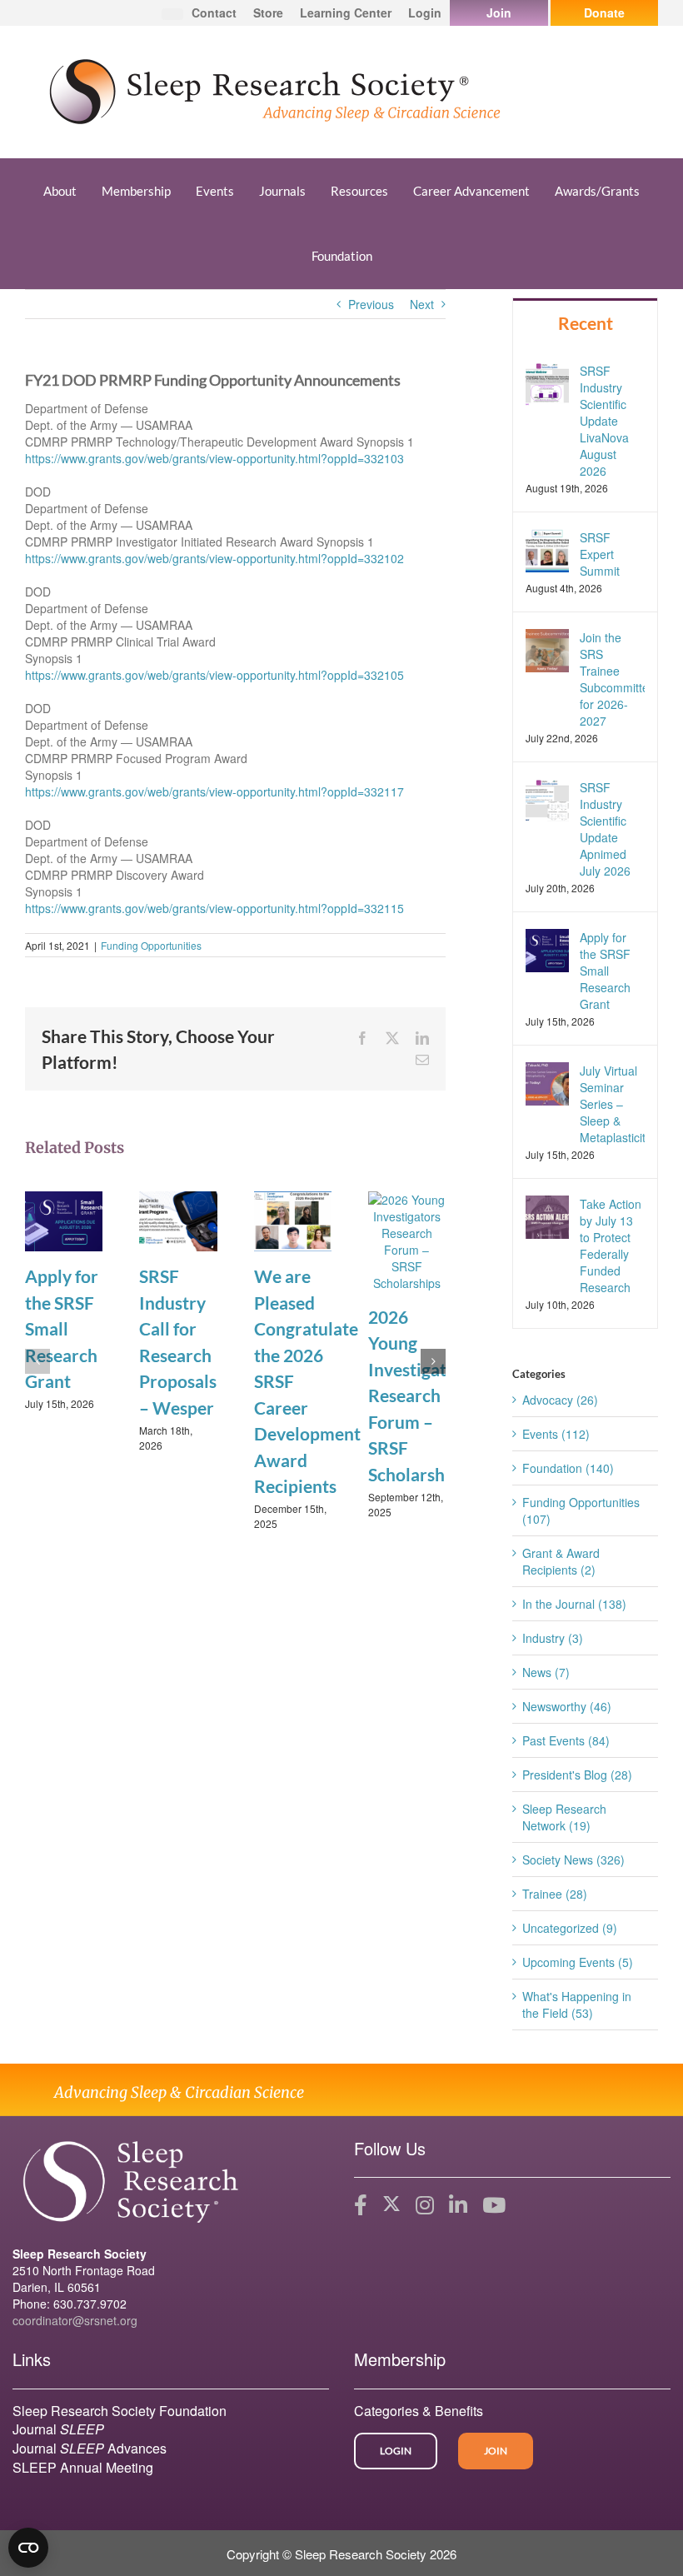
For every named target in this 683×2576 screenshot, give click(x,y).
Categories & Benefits (419, 2411)
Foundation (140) (568, 1468)
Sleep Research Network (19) (564, 1817)
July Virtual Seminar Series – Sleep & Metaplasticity (612, 1104)
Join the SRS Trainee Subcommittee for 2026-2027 (612, 679)
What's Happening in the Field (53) (577, 2004)
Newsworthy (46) (567, 1706)
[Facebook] (361, 2205)
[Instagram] (425, 2205)
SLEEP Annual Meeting (83, 2467)
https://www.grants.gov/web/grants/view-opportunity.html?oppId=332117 (214, 791)
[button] (37, 1361)
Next (422, 304)
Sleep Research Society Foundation (120, 2411)
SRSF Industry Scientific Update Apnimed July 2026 (605, 829)
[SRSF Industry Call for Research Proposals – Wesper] (178, 1220)
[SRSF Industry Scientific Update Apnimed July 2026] (547, 799)
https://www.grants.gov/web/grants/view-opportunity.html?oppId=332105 (214, 675)
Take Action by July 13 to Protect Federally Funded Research (611, 1246)
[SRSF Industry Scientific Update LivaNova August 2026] (547, 382)
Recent (586, 323)
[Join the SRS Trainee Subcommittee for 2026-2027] (547, 648)
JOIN (496, 2451)
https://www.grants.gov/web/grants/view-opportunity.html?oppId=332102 (214, 558)
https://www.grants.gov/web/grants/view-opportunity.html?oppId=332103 (214, 458)
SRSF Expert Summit (600, 554)
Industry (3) (553, 1638)
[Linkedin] (458, 2205)
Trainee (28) (555, 1894)
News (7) (546, 1672)
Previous (371, 304)
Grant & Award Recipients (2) (561, 1561)
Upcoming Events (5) (578, 1962)
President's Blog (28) (577, 1775)
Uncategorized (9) (570, 1928)
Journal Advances (90, 2448)
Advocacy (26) (560, 1400)
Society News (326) (573, 1860)
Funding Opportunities (151, 945)
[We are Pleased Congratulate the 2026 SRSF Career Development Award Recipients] (293, 1220)
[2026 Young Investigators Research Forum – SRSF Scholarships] (407, 1240)
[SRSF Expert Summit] (547, 548)
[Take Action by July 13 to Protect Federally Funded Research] (547, 1216)
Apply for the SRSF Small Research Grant (62, 1328)
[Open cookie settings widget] (28, 2548)
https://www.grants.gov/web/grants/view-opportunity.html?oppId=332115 (214, 908)
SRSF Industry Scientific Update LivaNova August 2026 (604, 421)
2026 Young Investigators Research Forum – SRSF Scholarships (420, 1395)
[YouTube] (494, 2205)
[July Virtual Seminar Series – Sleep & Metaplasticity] (547, 1082)
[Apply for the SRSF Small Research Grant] (64, 1220)
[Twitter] (391, 2205)
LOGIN (396, 2451)
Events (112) (556, 1434)
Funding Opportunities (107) (581, 1510)
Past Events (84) (566, 1740)
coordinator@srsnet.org (75, 2320)
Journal (58, 2429)
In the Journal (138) (574, 1604)
